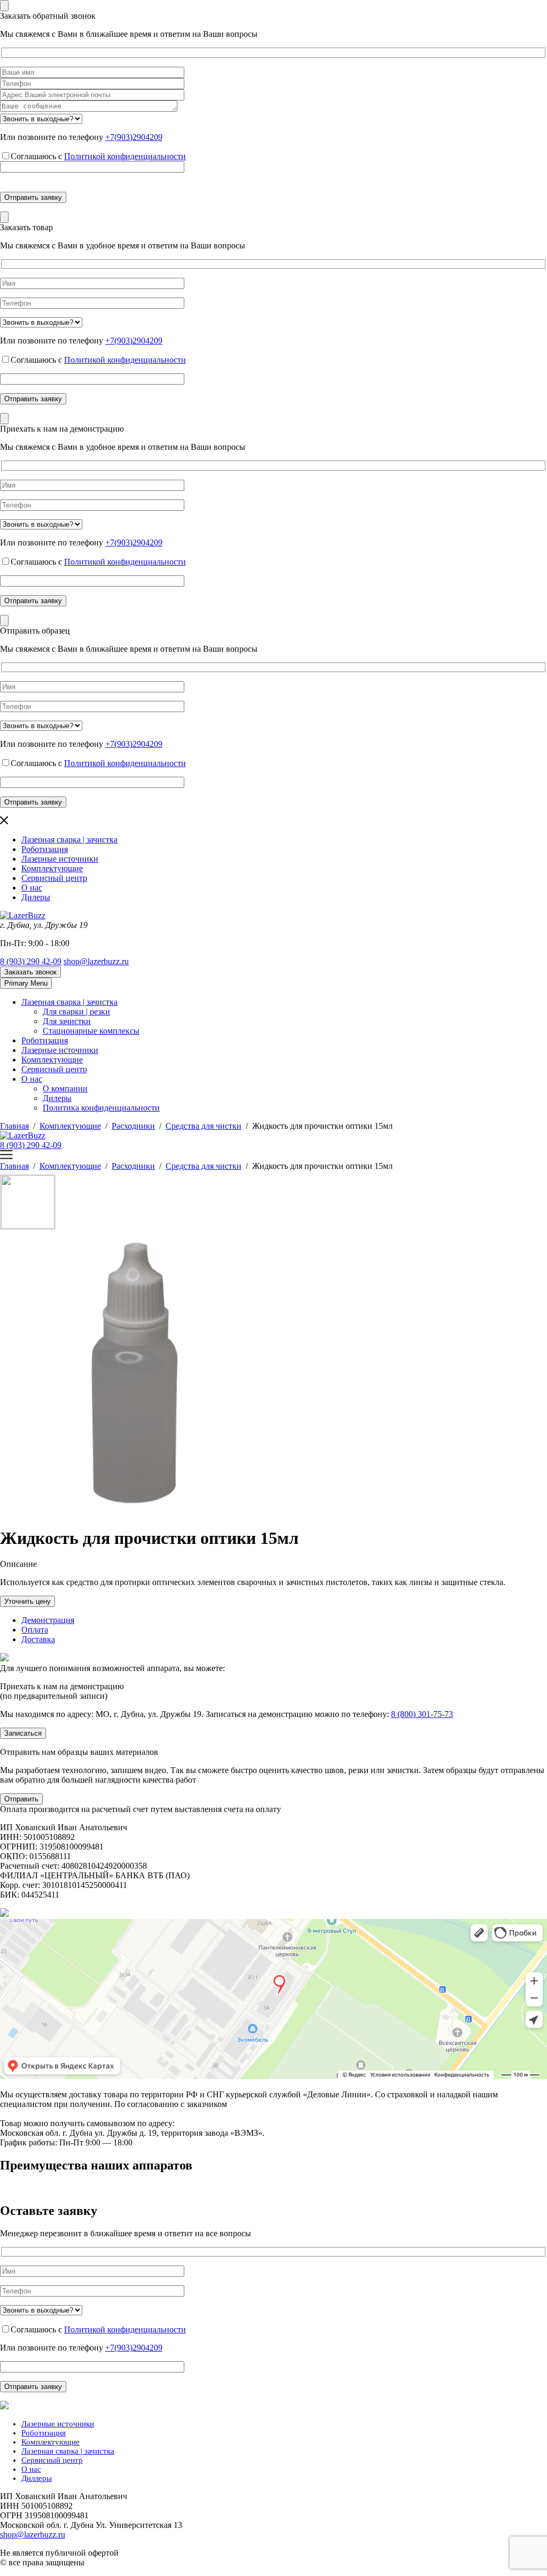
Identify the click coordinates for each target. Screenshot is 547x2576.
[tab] (284, 1620)
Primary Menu (26, 983)
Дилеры (36, 897)
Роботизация (45, 849)
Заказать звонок (30, 972)
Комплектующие (52, 868)
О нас (32, 888)
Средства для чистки (204, 1126)
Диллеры (37, 2478)
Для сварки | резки (76, 1012)
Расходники (133, 1126)
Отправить (21, 1799)
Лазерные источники (60, 859)
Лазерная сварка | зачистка (69, 840)
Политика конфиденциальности (101, 1108)
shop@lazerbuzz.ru (96, 961)
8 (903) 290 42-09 (31, 961)
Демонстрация (48, 1620)
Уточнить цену (28, 1601)
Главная (14, 1126)
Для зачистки (67, 1021)
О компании (65, 1088)
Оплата (35, 1630)
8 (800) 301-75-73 (422, 1714)
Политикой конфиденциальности (125, 156)
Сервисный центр (54, 878)
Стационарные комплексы (91, 1031)
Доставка (38, 1639)
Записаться (23, 1733)
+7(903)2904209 (134, 137)
